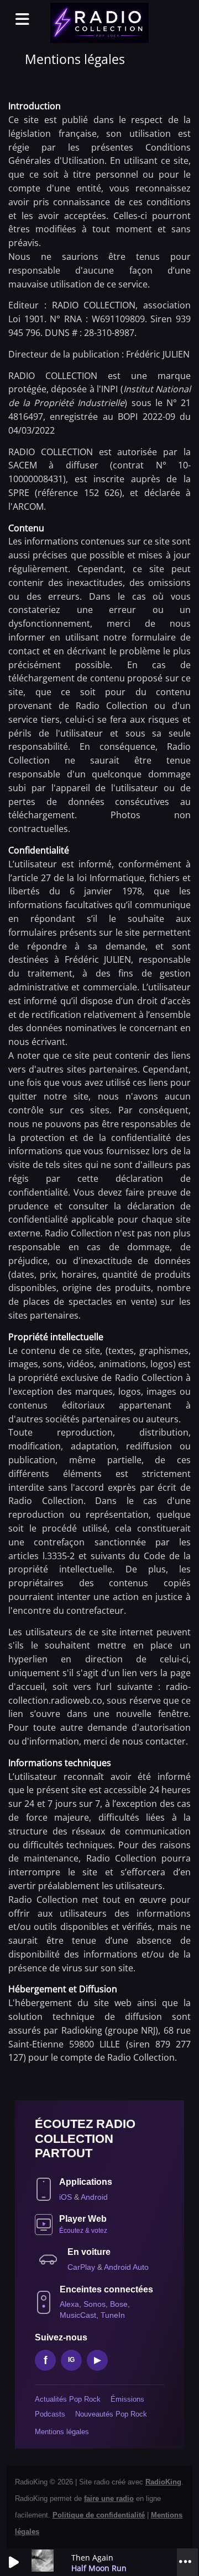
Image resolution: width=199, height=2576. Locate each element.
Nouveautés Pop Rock (111, 2414)
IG (71, 2360)
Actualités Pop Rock (68, 2399)
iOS (67, 2197)
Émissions (127, 2399)
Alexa (69, 2304)
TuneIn (113, 2315)
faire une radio (109, 2498)
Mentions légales (62, 2432)
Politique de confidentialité (99, 2515)
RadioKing (163, 2482)
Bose (119, 2304)
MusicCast (78, 2315)
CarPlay (82, 2267)
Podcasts (50, 2414)
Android (94, 2197)
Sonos (95, 2304)
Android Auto (126, 2267)
